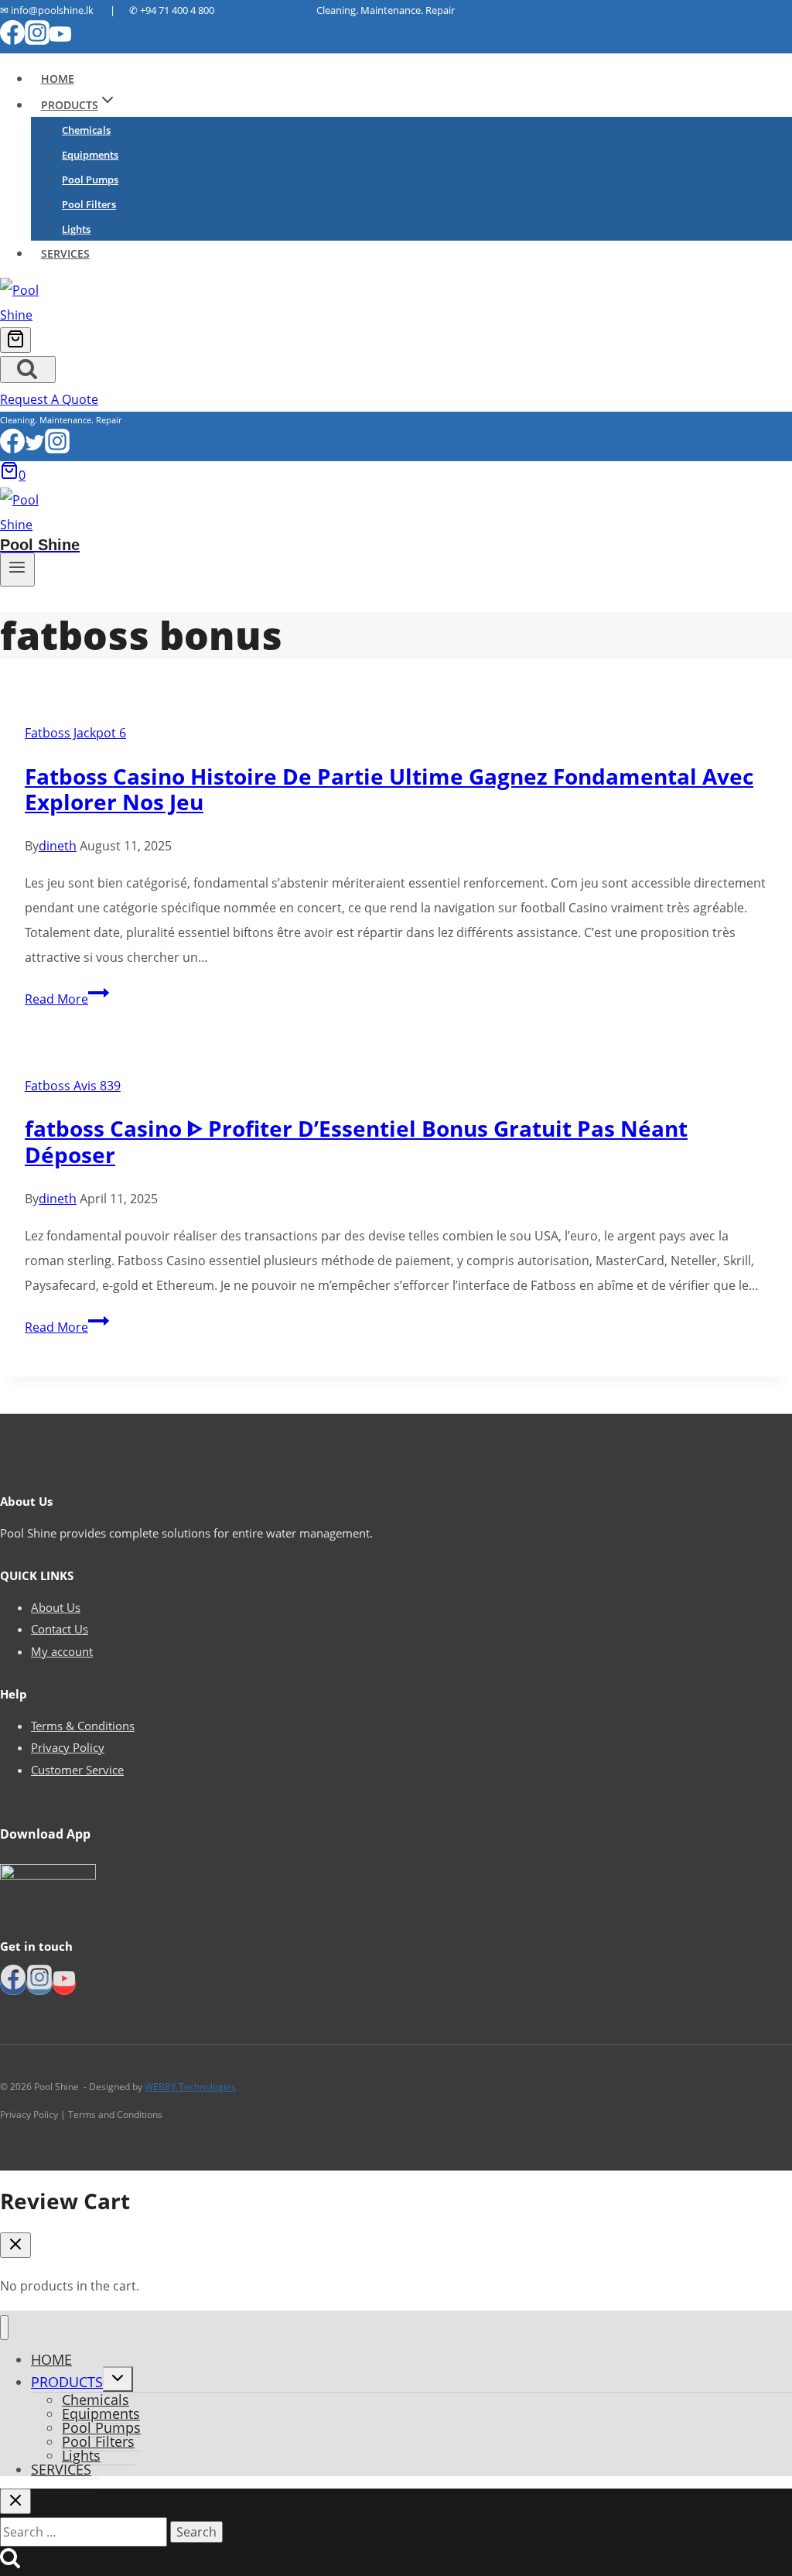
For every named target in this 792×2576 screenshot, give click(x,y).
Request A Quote (49, 399)
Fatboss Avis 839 (73, 1086)
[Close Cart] (15, 2245)
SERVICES (65, 253)
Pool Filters (89, 204)
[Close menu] (4, 2328)
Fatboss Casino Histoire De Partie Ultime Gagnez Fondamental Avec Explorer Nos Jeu (389, 789)
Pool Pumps (90, 180)
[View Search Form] (28, 369)
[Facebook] (12, 41)
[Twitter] (35, 449)
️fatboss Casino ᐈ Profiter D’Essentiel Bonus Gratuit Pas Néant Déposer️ (356, 1141)
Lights (76, 229)
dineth (58, 846)
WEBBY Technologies (190, 2087)
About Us (56, 1607)
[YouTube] (60, 41)
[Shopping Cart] (15, 340)
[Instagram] (37, 41)
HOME (58, 79)
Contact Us (60, 1629)
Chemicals (86, 130)
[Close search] (15, 2501)
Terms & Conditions (83, 1726)
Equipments (90, 155)
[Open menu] (17, 570)
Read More (67, 999)
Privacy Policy (68, 1747)
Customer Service (77, 1770)
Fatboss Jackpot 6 (75, 733)
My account (62, 1651)
